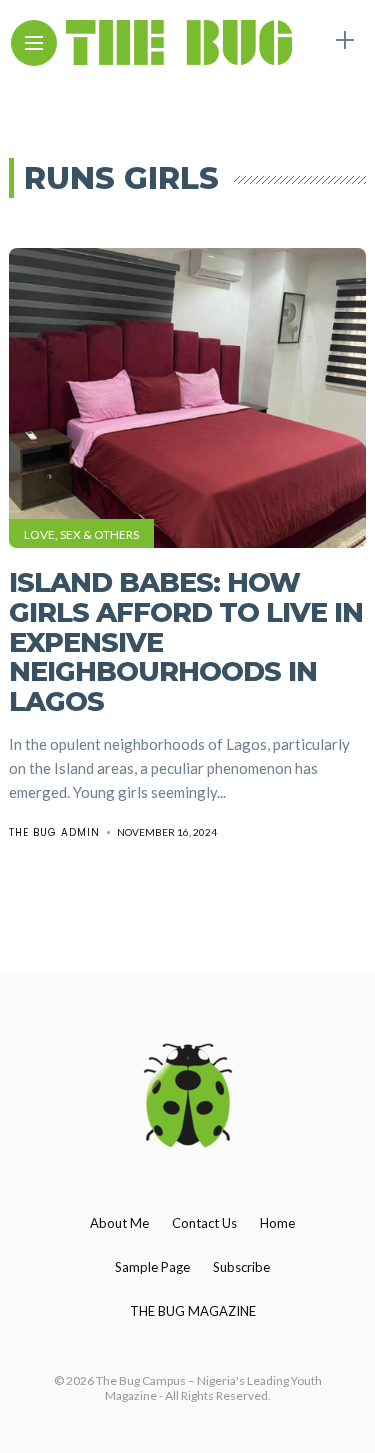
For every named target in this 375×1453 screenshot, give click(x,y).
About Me (119, 1223)
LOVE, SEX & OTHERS (81, 534)
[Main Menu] (34, 43)
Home (277, 1223)
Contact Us (204, 1223)
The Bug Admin (54, 832)
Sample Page (152, 1267)
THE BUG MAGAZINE (193, 1311)
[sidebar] (345, 40)
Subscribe (241, 1267)
